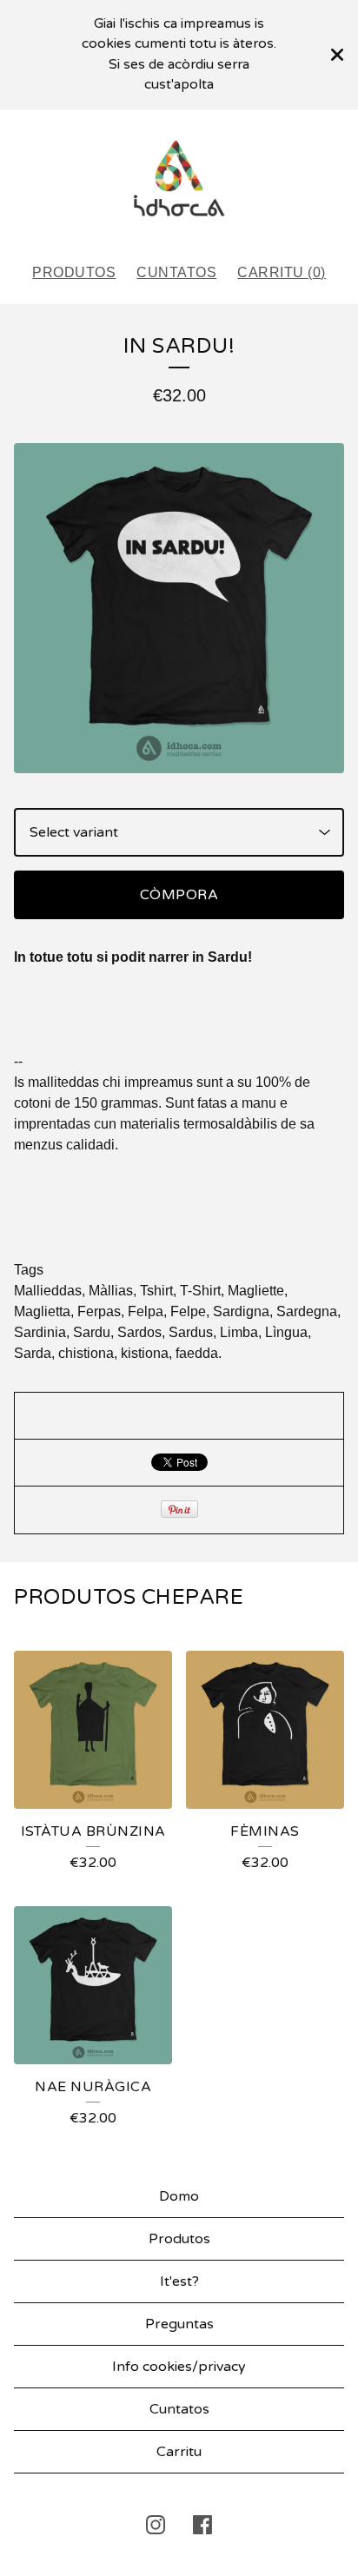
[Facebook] (202, 2525)
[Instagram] (156, 2525)
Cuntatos (176, 272)
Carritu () (282, 272)
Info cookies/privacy (179, 2367)
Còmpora (179, 895)
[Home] (179, 179)
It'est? (179, 2281)
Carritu (179, 2452)
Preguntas (179, 2324)
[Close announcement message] (337, 55)
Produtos (74, 272)
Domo (179, 2196)
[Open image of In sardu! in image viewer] (179, 608)
